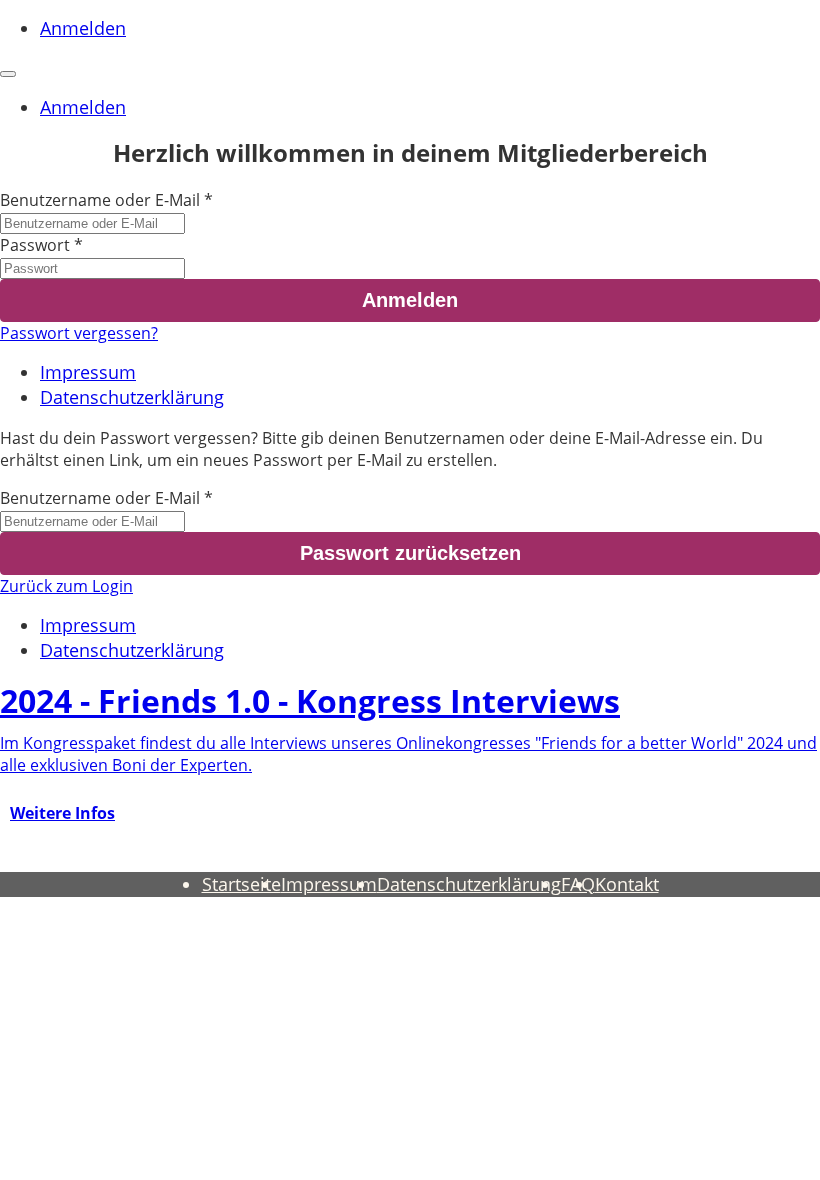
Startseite (241, 884)
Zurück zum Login (66, 586)
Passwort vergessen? (79, 333)
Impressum (88, 372)
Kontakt (627, 884)
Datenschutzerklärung (132, 397)
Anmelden (83, 28)
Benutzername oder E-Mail (100, 200)
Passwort (35, 245)
